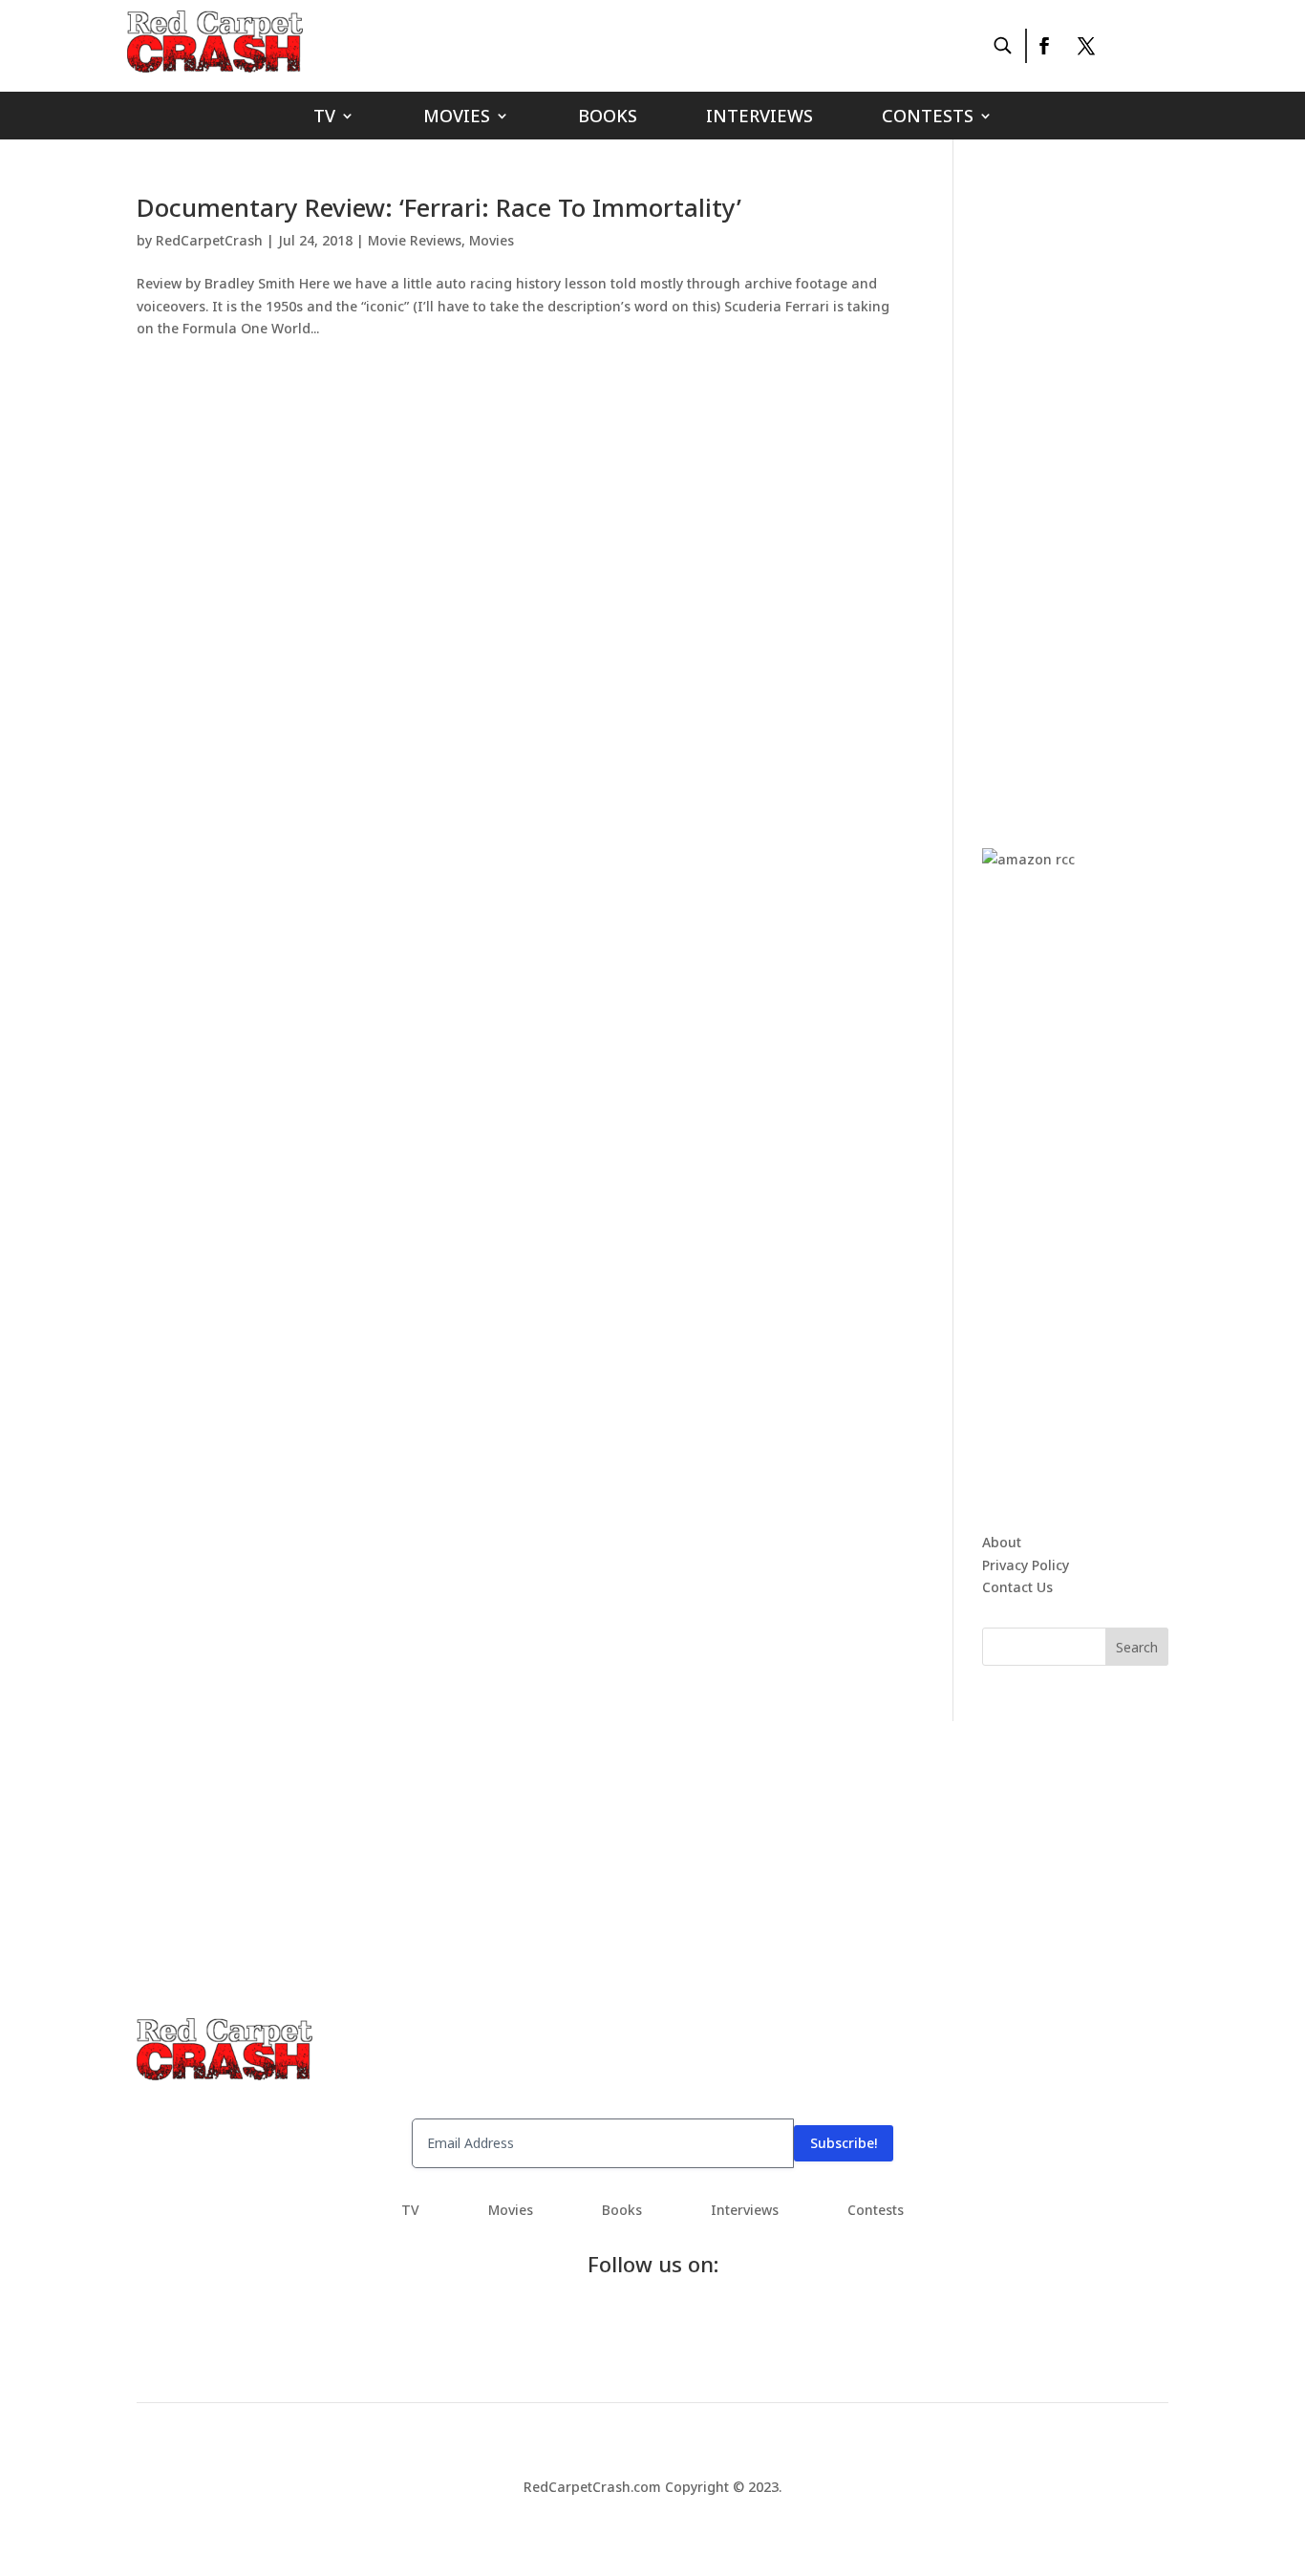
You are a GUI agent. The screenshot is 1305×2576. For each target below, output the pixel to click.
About (1002, 1542)
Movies (457, 118)
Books (608, 118)
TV (324, 118)
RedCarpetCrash (209, 240)
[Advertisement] (1125, 481)
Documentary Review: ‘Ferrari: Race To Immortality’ (439, 207)
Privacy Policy (1026, 1565)
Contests (928, 118)
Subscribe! (844, 2143)
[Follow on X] (1086, 46)
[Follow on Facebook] (1043, 46)
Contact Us (1017, 1587)
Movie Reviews (415, 240)
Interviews (759, 118)
